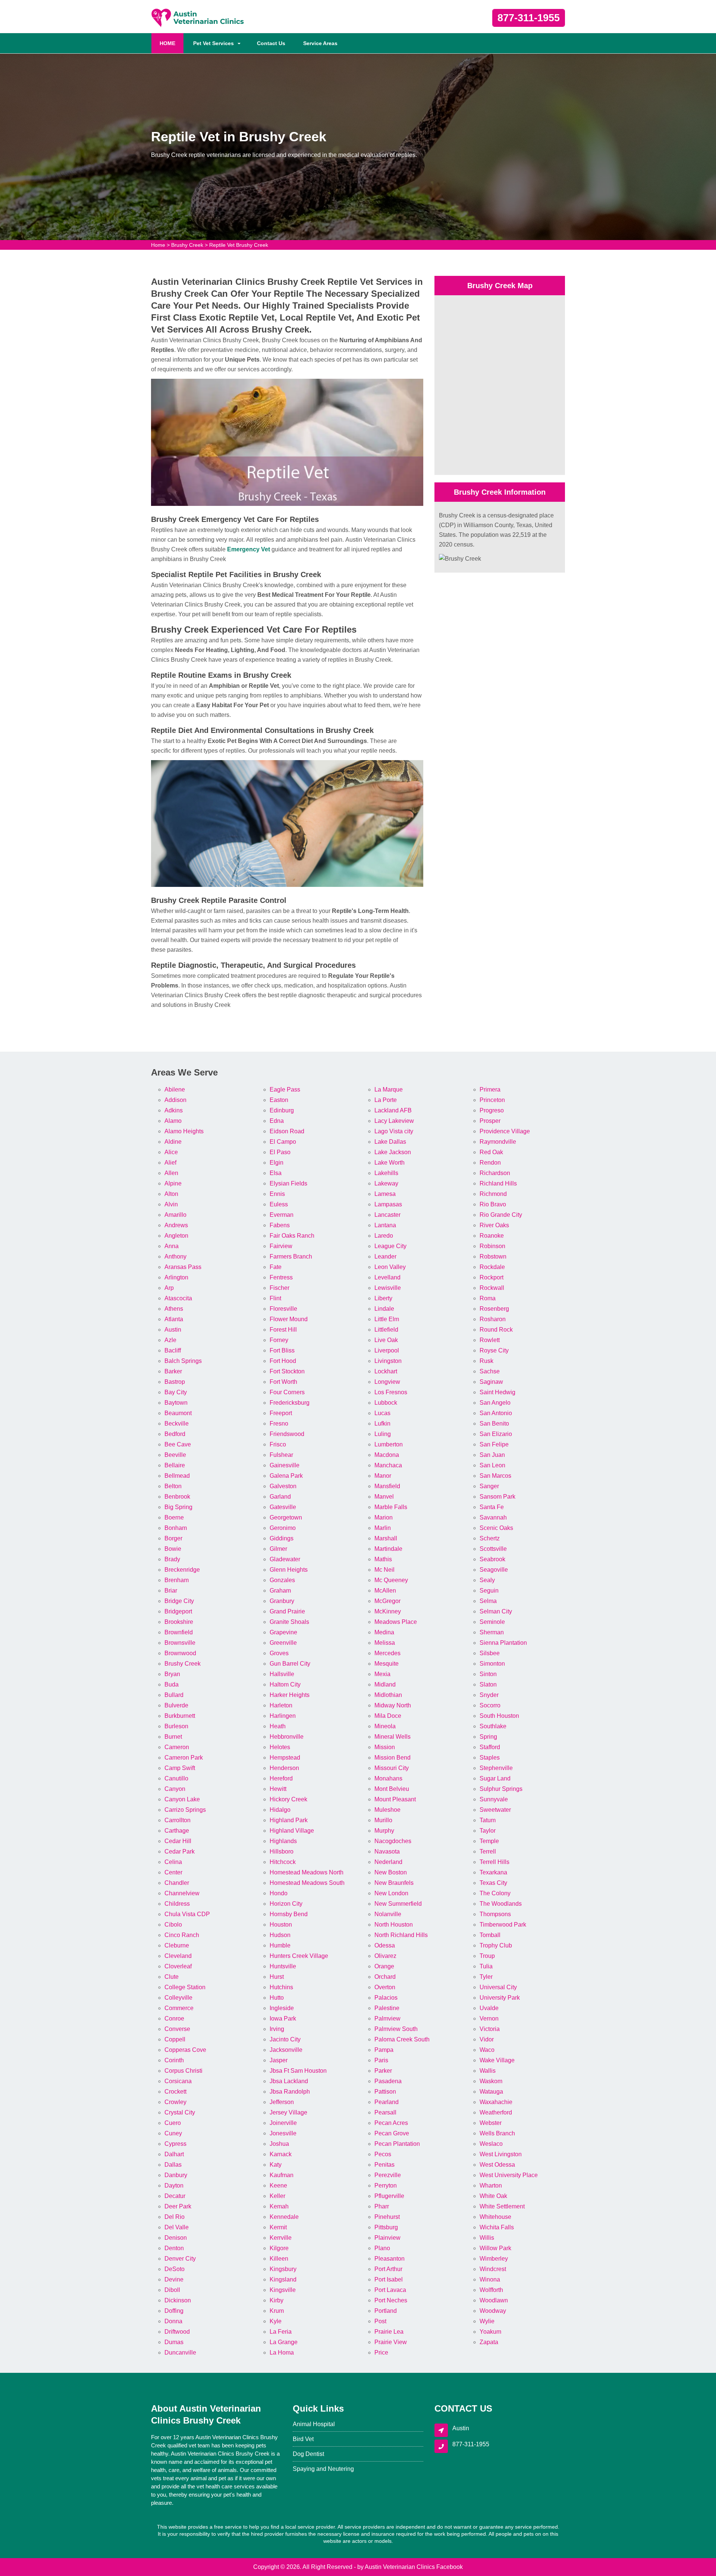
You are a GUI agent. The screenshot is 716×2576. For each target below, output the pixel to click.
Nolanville (388, 1914)
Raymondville (498, 1142)
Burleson (176, 1726)
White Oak (493, 2196)
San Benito (494, 1424)
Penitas (384, 2165)
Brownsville (180, 1643)
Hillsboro (282, 1851)
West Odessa (497, 2165)
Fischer (280, 1288)
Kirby (277, 2300)
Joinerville (283, 2123)
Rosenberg (494, 1309)
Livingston (388, 1361)
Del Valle (177, 2227)
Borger (173, 1538)
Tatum (488, 1820)
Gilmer (278, 1549)
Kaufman (282, 2175)
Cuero (173, 2123)
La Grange (284, 2342)
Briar (171, 1591)
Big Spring (178, 1507)
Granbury (282, 1601)
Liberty (383, 1298)
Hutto (277, 1998)
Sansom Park (497, 1497)
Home (158, 245)
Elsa (276, 1173)
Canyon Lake (182, 1799)
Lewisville (388, 1288)
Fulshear (281, 1455)
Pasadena (388, 2081)
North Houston (394, 1925)
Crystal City (180, 2112)
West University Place (509, 2175)
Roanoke (492, 1236)
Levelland (387, 1277)
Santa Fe (492, 1507)
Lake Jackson (393, 1152)
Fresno (279, 1424)
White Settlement (502, 2206)
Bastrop (175, 1382)
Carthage (177, 1831)
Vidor (487, 2039)
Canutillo (176, 1778)
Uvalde (489, 2008)
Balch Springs (183, 1361)
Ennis (277, 1194)
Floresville (283, 1309)
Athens (174, 1309)
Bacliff (173, 1350)
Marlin (383, 1528)
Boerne (174, 1517)
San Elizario (496, 1434)
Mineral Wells (392, 1737)
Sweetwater (495, 1810)
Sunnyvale (494, 1799)
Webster (491, 2123)
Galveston (283, 1486)
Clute (172, 1977)
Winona (490, 2279)
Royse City (494, 1350)
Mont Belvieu (392, 1789)
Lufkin (382, 1424)
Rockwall (492, 1288)
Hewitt (278, 1789)
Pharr (382, 2206)
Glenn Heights (289, 1570)
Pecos (383, 2154)
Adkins (174, 1110)
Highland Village (292, 1831)
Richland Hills (498, 1183)
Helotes (280, 1747)
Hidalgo (280, 1810)
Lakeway (386, 1183)
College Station (185, 1987)
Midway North (393, 1705)
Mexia (382, 1674)
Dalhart (174, 2154)
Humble (280, 1945)
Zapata (489, 2342)
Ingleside (282, 2008)
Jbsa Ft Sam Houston (298, 2071)
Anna (172, 1246)
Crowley (175, 2102)
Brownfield (179, 1632)
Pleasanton (390, 2259)
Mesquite (387, 1664)
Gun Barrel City (290, 1664)
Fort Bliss (282, 1350)
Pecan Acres (391, 2123)
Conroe (174, 2018)
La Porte (386, 1100)
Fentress (281, 1277)
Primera (490, 1089)
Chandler (177, 1883)
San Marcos (495, 1476)
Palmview (387, 2018)
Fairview (281, 1246)
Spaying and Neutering (323, 2469)
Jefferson (282, 2102)
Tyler (486, 1977)
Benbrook (177, 1497)
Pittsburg (386, 2227)
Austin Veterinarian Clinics (400, 2567)
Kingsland (283, 2279)
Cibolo (173, 1925)
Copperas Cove (185, 2050)
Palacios (386, 1998)
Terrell (488, 1851)
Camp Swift (180, 1768)
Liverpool (387, 1350)
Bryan (172, 1674)
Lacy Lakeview (394, 1121)
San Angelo (495, 1403)
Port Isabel (389, 2279)
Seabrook (492, 1559)
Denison (176, 2238)
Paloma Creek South (402, 2039)
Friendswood (287, 1434)
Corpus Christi (183, 2071)
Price (381, 2353)
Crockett (175, 2092)
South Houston (499, 1716)
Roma (488, 1298)
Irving (277, 2029)
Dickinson (178, 2300)
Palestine (387, 2008)
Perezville (388, 2175)
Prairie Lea (389, 2332)
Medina (384, 1632)
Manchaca (388, 1465)
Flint (275, 1298)
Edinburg (282, 1110)
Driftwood (177, 2332)
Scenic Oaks (496, 1528)
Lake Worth (390, 1163)
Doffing (174, 2311)
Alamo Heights (184, 1131)
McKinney (388, 1611)
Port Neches (391, 2300)
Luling (383, 1434)
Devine (174, 2279)
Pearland (387, 2102)
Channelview (182, 1893)
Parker (383, 2071)
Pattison (385, 2092)
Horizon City (286, 1904)
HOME (172, 43)
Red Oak (491, 1152)
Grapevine (283, 1632)
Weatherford (496, 2112)
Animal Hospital (314, 2424)
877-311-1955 (529, 18)
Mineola (385, 1726)
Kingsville (283, 2290)
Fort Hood (283, 1361)
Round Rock (496, 1330)
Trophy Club (496, 1945)
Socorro (490, 1705)
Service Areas (320, 43)
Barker (173, 1371)
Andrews (176, 1225)
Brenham (177, 1580)
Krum (277, 2311)
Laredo (384, 1236)
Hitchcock (283, 1862)
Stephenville (496, 1768)
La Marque (389, 1089)
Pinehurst (387, 2217)
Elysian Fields (288, 1183)
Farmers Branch (291, 1256)
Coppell (175, 2039)
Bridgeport (178, 1611)
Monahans (388, 1778)
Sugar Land (495, 1778)
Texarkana (493, 1872)
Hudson (280, 1935)
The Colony (495, 1893)
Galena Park (286, 1476)
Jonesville (283, 2133)
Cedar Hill (178, 1841)
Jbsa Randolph (290, 2092)
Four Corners (287, 1392)
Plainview (387, 2238)
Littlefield (386, 1330)
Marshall (386, 1538)
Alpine (173, 1183)
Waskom (491, 2081)
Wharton (491, 2185)
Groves (279, 1653)
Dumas (174, 2342)
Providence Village (505, 1131)
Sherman (492, 1632)
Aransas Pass (183, 1267)
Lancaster (387, 1215)
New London (391, 1893)
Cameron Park (184, 1758)
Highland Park (289, 1820)
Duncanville (180, 2353)
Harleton (281, 1705)
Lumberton (389, 1444)
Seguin (489, 1591)
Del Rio (175, 2217)
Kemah (279, 2206)
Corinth (174, 2060)
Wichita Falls (497, 2227)
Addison (175, 1100)
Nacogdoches (393, 1841)
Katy (276, 2165)
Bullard (174, 1695)
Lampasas (388, 1204)
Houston (281, 1925)
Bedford (175, 1434)
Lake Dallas (390, 1142)
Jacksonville (286, 2050)
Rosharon (493, 1319)
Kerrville (281, 2238)
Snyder (489, 1695)
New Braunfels (394, 1883)
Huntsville (283, 1966)
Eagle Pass (285, 1089)
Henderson (284, 1768)
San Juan (492, 1455)
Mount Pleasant (395, 1799)
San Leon (492, 1465)
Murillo (383, 1820)
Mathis (383, 1559)
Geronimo (283, 1528)
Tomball (490, 1935)
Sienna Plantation (503, 1643)
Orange (384, 1966)
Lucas (382, 1413)
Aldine (173, 1142)
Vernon (489, 2018)
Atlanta (174, 1319)
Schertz (490, 1538)
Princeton (492, 1100)
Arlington (176, 1277)
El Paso (280, 1152)
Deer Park (178, 2206)
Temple (489, 1841)
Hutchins (281, 1987)
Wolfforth (491, 2290)
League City (390, 1246)
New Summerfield (398, 1904)
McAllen (385, 1591)
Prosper (490, 1121)
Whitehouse (495, 2217)
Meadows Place (396, 1622)
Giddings (282, 1538)
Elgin (277, 1163)
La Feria (281, 2332)
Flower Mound (289, 1319)
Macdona (387, 1455)
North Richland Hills (401, 1935)
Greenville (283, 1643)
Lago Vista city (394, 1131)
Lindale (384, 1309)
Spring (488, 1737)
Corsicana (178, 2081)
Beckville (177, 1424)
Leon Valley (390, 1267)
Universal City (498, 1987)
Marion (384, 1517)
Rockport (492, 1277)
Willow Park (495, 2248)
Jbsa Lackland (289, 2081)
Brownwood (180, 1653)
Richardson (495, 1173)
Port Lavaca (390, 2290)
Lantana (385, 1225)
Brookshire (179, 1622)
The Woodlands (501, 1904)
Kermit (278, 2227)
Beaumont (178, 1413)
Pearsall (385, 2112)
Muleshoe (387, 1810)
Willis (487, 2238)
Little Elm (387, 1319)
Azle (170, 1340)
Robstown (493, 1256)
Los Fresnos (391, 1392)
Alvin (171, 1204)
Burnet (173, 1737)
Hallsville (282, 1674)
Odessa (385, 1945)
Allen (171, 1173)
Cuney (173, 2133)
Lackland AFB (393, 1110)
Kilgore (279, 2248)
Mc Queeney (391, 1580)
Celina (173, 1862)
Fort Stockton (287, 1371)
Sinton (488, 1674)
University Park (500, 1998)
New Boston (391, 1872)
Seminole (492, 1622)
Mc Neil (384, 1570)
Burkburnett (180, 1716)
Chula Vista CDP (187, 1914)
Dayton (174, 2185)
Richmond (493, 1194)
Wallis (488, 2071)
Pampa (384, 2050)
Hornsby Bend (289, 1914)
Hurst (277, 1977)
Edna (277, 1121)
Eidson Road (287, 1131)
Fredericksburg (290, 1403)
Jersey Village (288, 2112)
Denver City (180, 2259)
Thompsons (495, 1914)
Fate (276, 1267)
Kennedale (284, 2217)
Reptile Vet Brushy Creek (239, 245)
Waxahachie (496, 2102)
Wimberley (494, 2259)
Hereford (281, 1778)
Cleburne (177, 1945)
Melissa (385, 1643)
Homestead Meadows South (307, 1883)
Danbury (176, 2175)
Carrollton (178, 1820)
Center (173, 1872)
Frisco (278, 1444)
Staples (490, 1758)
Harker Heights (290, 1695)
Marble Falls (391, 1507)
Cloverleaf (178, 1966)
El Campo (283, 1142)
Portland (386, 2311)
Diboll (172, 2290)
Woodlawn (494, 2300)
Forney (279, 1340)
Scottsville (493, 1549)
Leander (385, 1256)
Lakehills (386, 1173)
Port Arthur (388, 2269)
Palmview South (396, 2029)
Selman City (496, 1611)
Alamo (173, 1121)
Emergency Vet (249, 549)
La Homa (282, 2353)
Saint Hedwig (497, 1392)
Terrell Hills (494, 1862)
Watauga (491, 2092)
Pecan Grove (392, 2133)
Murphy (384, 1831)
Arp (169, 1288)
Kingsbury (283, 2269)
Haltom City (285, 1684)
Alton (171, 1194)
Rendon (490, 1163)
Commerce (179, 2008)
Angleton (176, 1236)
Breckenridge (182, 1570)
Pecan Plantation (397, 2144)
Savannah (493, 1517)
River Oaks (494, 1225)
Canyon (175, 1789)
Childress (177, 1904)
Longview (387, 1382)
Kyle (276, 2321)
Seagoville (494, 1570)
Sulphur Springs (501, 1789)
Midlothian (388, 1695)
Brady (172, 1559)
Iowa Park (283, 2018)
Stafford (490, 1747)
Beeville (175, 1455)
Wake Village (497, 2060)
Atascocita (178, 1298)
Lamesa (385, 1194)
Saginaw (491, 1382)
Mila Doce (388, 1716)
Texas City (493, 1883)
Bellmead (177, 1476)
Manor (383, 1476)
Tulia (486, 1966)
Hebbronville (287, 1737)
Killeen (279, 2259)
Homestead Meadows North (307, 1872)
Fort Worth (283, 1382)
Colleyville (178, 1998)
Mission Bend (392, 1758)
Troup (487, 1956)
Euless (279, 1204)
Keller (277, 2196)
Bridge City (179, 1601)
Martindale (388, 1549)
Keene (278, 2185)
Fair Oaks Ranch (292, 1236)
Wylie (487, 2321)
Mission (385, 1747)
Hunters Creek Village (299, 1956)
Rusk (486, 1361)
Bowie (173, 1549)
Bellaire (175, 1465)
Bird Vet (303, 2439)
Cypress (175, 2144)
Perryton (386, 2185)
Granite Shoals (289, 1622)
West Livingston (501, 2154)
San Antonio (496, 1413)
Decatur (175, 2196)
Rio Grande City (501, 1215)
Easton (279, 1100)
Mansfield (387, 1486)
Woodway (493, 2311)
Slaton (488, 1684)
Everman (282, 1215)
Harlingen (283, 1716)
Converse (177, 2029)
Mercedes (387, 1653)
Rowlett (490, 1340)
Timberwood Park (503, 1925)
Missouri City (392, 1768)
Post (380, 2321)
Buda (172, 1684)
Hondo (279, 1893)
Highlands (283, 1841)
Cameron (177, 1747)
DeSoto (175, 2269)
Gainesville (285, 1465)
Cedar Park (180, 1851)
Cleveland (178, 1956)
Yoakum (490, 2332)
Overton (385, 1987)
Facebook (450, 2567)
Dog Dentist (308, 2454)
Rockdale (492, 1267)
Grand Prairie (287, 1611)
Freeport (281, 1413)
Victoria (490, 2029)
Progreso (492, 1110)
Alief (170, 1163)
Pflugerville (389, 2196)
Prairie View (391, 2342)
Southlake (493, 1726)
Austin (173, 1330)
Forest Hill (283, 1330)
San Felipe (494, 1444)
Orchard (385, 1977)
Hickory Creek (288, 1799)
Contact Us (271, 43)
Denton (174, 2248)
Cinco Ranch (182, 1935)
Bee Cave (178, 1444)
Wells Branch (497, 2133)
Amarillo (175, 1215)
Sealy (487, 1580)
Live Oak (386, 1340)
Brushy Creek (187, 245)
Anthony (175, 1256)
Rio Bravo (493, 1204)
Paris (381, 2060)
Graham (280, 1591)
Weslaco (491, 2144)
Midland (385, 1684)
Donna (173, 2321)
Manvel (384, 1497)
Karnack (281, 2154)
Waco (487, 2050)
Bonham (176, 1528)
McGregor (387, 1601)
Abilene (175, 1089)
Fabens (280, 1225)
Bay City (176, 1392)
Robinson (492, 1246)
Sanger (489, 1486)
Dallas (173, 2165)
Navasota (387, 1851)
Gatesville (283, 1507)
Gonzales (282, 1580)
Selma (488, 1601)
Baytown (176, 1403)
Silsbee (490, 1653)
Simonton (492, 1664)
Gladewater (285, 1559)
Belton (173, 1486)
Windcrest (493, 2269)
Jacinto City (285, 2039)
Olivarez (385, 1956)
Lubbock (386, 1403)
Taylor (488, 1831)
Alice (171, 1152)
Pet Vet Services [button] (213, 43)
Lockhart (386, 1371)
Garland (280, 1497)
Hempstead (285, 1758)
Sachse (490, 1371)
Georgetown (286, 1517)
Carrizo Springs (185, 1810)
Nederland (388, 1862)
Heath (278, 1726)
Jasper (279, 2060)
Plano (382, 2248)
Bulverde (176, 1705)
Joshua (279, 2144)
